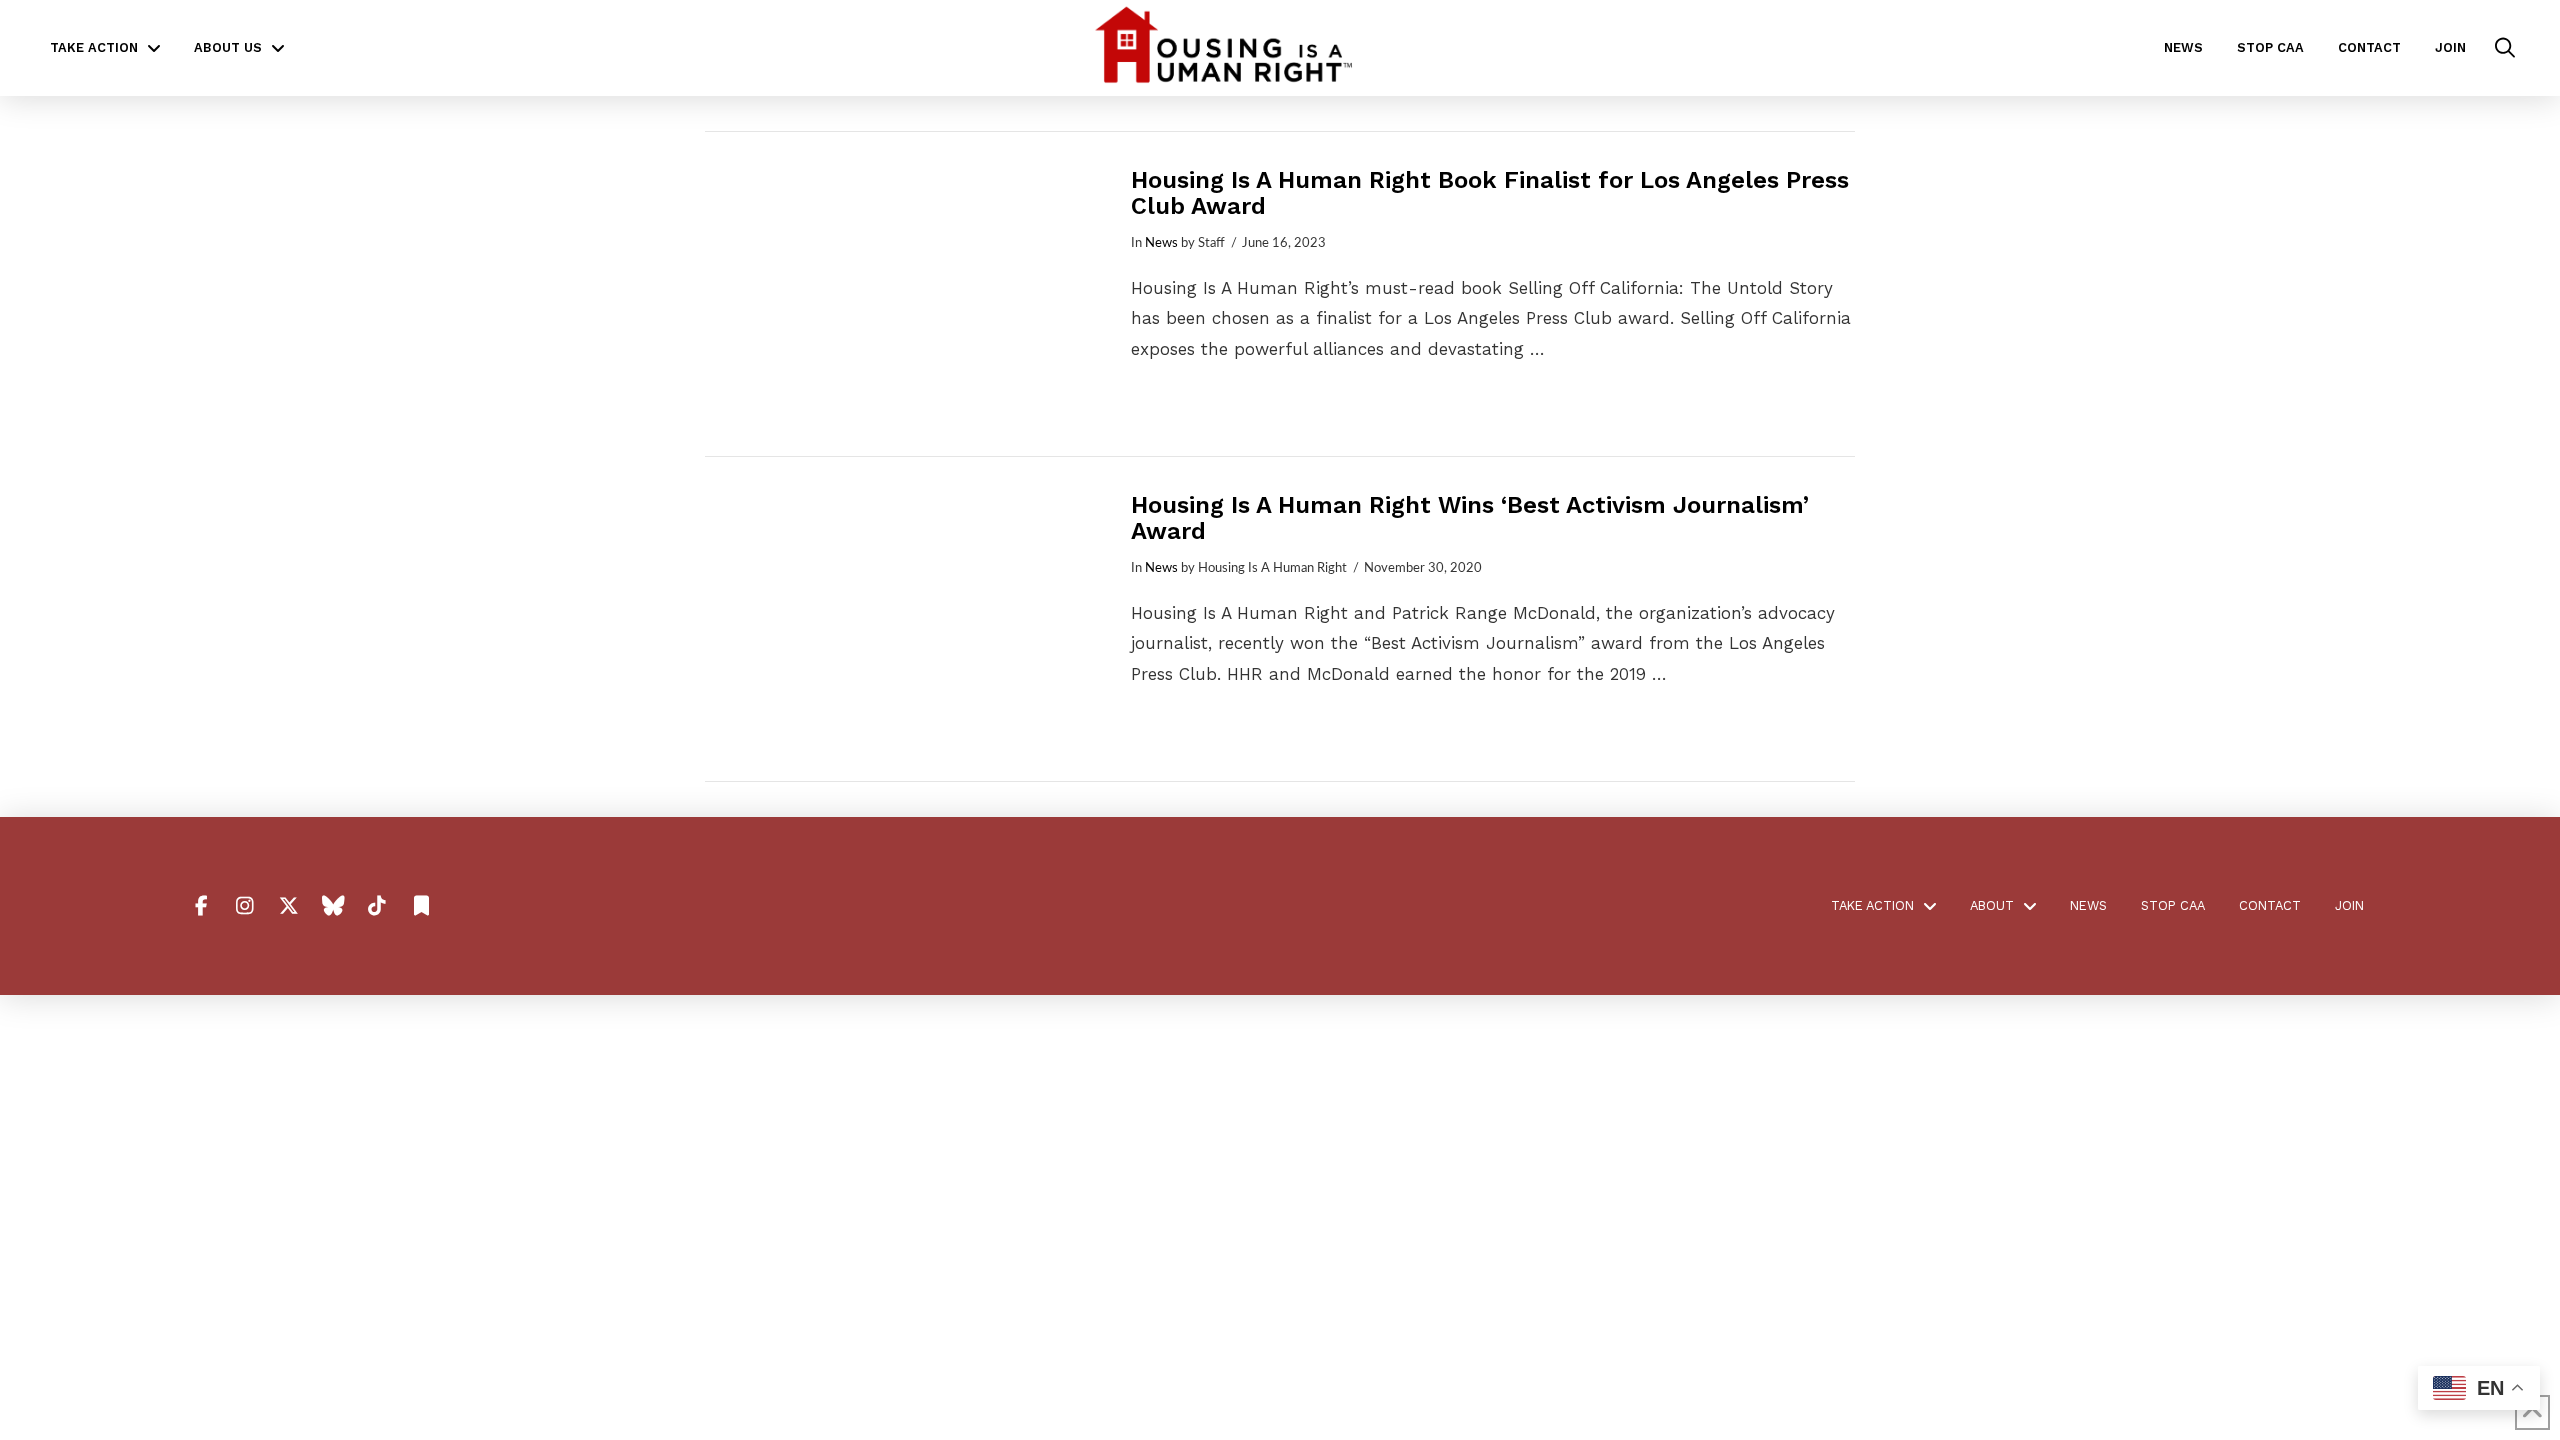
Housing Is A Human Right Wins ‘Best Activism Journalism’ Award (1470, 518)
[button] (2505, 48)
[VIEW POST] (900, 294)
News (1161, 243)
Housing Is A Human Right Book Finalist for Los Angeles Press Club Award (1490, 193)
